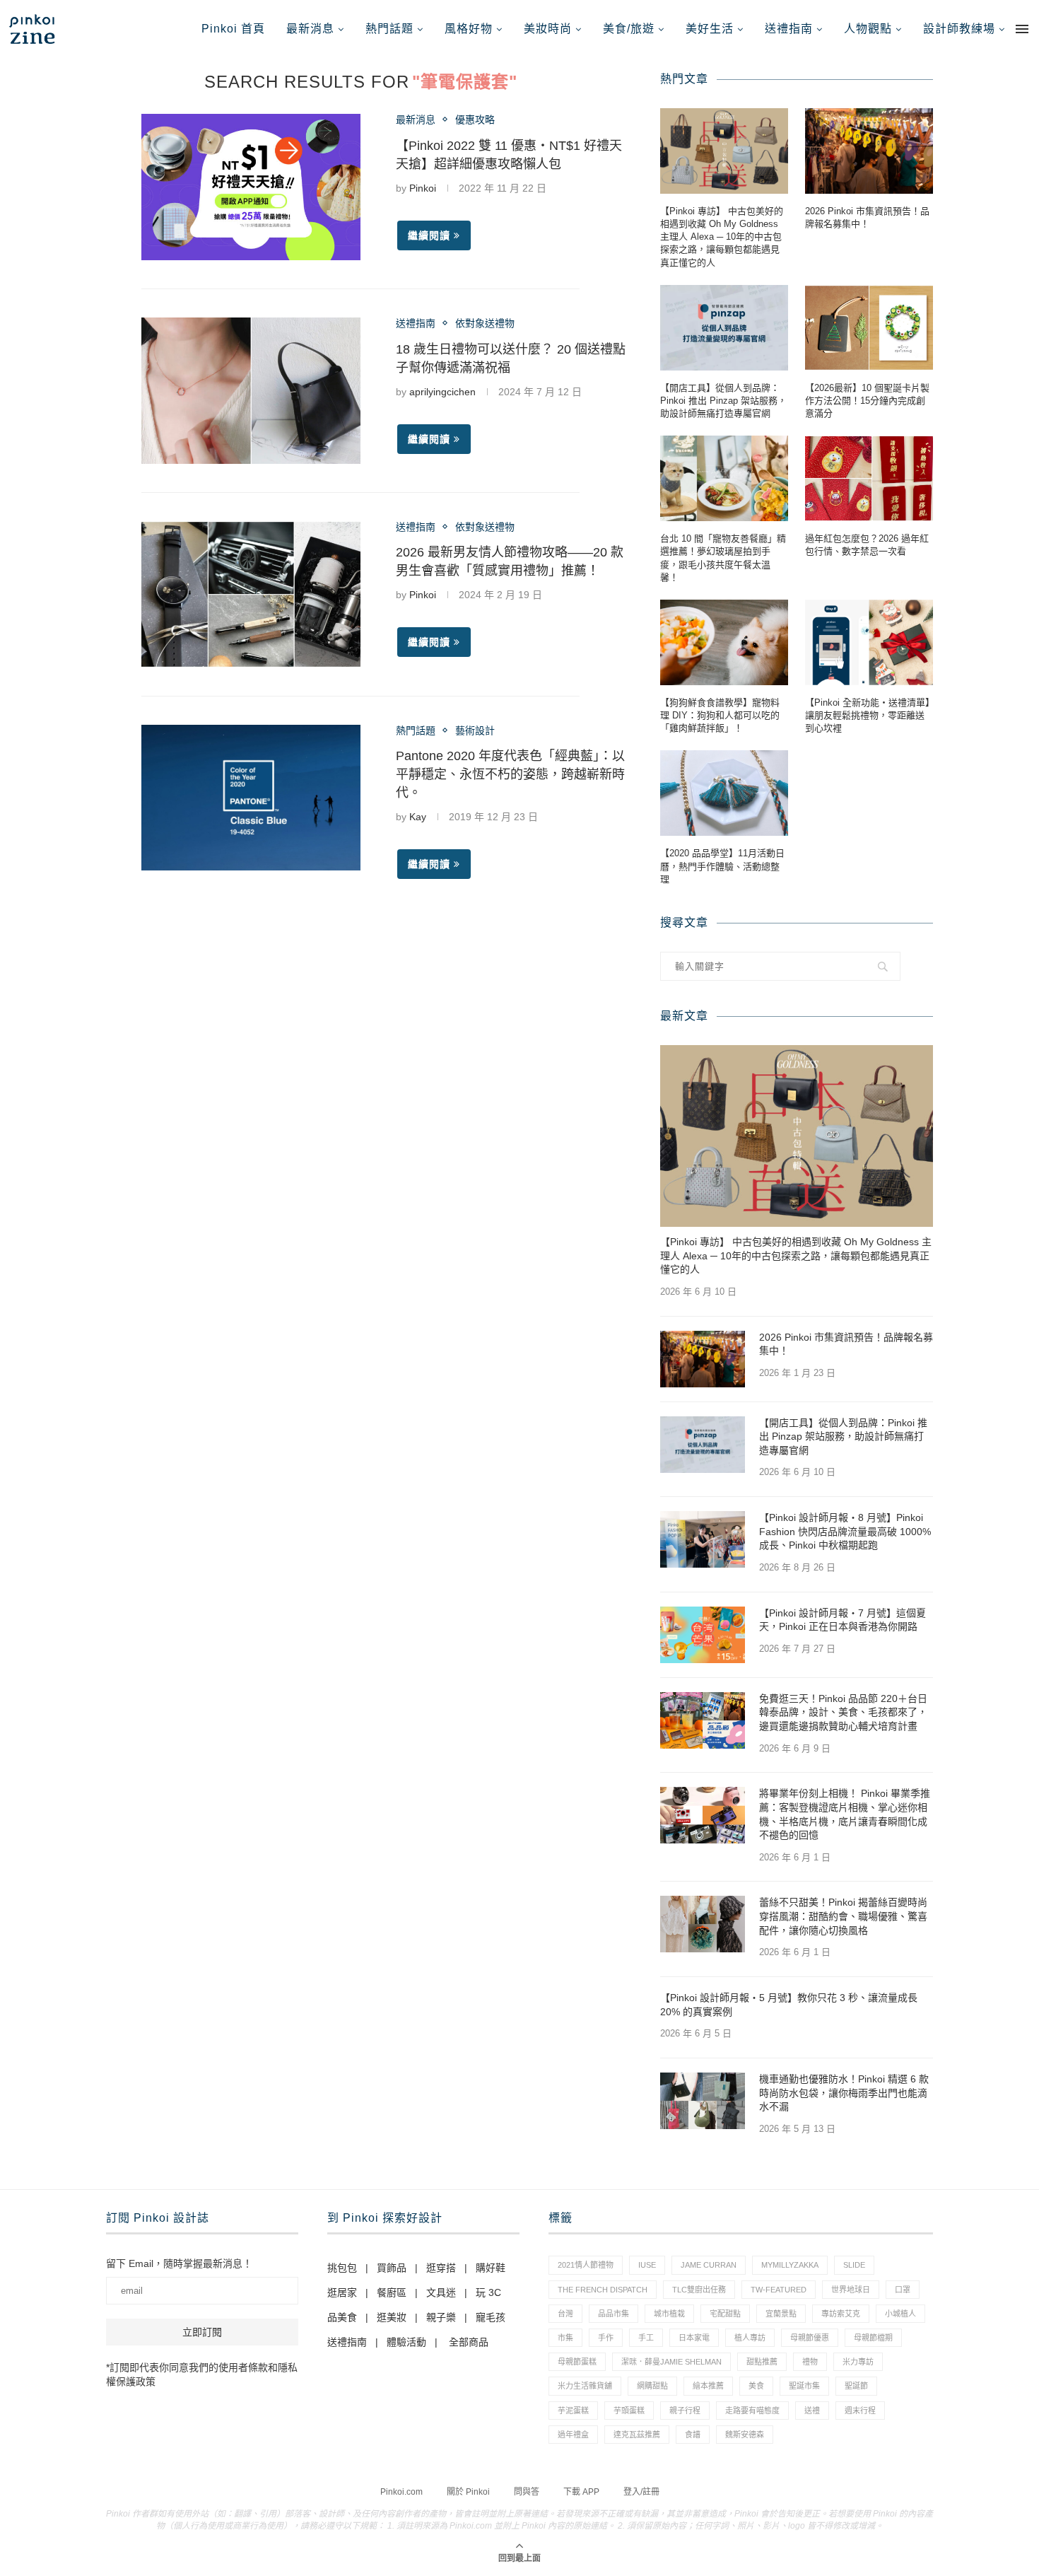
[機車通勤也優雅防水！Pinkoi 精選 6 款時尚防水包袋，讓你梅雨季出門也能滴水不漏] (703, 2101)
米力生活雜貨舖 (585, 2386)
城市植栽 (669, 2314)
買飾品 (392, 2268)
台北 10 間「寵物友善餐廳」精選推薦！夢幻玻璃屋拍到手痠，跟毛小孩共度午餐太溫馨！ (723, 558)
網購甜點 (652, 2386)
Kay (418, 817)
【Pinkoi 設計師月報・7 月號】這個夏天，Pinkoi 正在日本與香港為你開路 (843, 1620)
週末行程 (860, 2411)
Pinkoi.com (401, 2492)
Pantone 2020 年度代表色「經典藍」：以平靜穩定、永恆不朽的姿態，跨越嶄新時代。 (510, 774)
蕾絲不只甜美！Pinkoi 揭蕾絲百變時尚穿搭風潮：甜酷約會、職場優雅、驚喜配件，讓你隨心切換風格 (843, 1916)
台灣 (565, 2314)
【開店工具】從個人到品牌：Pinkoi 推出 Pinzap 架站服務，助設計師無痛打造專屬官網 (723, 401)
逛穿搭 (441, 2268)
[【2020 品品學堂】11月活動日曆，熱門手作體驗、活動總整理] (724, 793)
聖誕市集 (804, 2386)
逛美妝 (392, 2317)
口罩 (903, 2290)
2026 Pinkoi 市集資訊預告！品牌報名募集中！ (867, 217)
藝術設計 (475, 730)
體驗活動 (406, 2342)
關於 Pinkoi (468, 2492)
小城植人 (900, 2314)
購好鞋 (491, 2268)
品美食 (342, 2317)
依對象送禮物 (485, 323)
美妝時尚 (548, 29)
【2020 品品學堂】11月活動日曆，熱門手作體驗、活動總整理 (722, 866)
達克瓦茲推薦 (637, 2435)
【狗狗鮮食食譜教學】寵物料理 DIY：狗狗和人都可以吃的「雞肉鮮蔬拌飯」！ (720, 715)
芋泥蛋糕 (573, 2411)
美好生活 (710, 29)
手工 (646, 2338)
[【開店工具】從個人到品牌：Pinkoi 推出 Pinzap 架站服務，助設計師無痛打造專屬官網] (724, 328)
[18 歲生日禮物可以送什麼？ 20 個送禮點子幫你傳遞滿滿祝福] (251, 391)
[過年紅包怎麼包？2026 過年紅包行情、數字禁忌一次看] (869, 478)
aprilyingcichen (442, 392)
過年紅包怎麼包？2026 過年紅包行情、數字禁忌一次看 (867, 545)
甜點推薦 (762, 2362)
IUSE (647, 2265)
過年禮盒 (573, 2435)
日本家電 (694, 2338)
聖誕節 (856, 2386)
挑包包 (342, 2268)
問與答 (527, 2492)
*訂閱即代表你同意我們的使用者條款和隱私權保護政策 (202, 2374)
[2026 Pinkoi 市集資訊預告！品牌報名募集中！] (869, 151)
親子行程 (685, 2411)
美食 (756, 2386)
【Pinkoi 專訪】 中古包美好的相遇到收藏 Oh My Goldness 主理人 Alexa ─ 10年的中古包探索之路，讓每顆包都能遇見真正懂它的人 (722, 237)
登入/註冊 (641, 2492)
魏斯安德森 (745, 2435)
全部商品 (469, 2342)
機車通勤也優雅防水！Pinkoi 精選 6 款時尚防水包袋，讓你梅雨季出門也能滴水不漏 (844, 2093)
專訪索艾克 (841, 2314)
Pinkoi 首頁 (233, 29)
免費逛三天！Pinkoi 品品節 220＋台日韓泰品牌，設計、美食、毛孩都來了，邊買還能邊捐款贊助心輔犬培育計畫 (843, 1712)
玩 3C (488, 2292)
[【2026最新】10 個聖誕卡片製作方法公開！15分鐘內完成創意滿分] (869, 328)
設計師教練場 (959, 29)
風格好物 (469, 29)
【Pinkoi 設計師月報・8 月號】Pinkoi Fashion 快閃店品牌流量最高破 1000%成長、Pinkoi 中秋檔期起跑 (845, 1531)
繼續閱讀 (429, 235)
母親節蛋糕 (577, 2362)
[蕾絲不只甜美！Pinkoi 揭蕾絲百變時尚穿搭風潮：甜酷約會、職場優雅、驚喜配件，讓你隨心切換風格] (703, 1924)
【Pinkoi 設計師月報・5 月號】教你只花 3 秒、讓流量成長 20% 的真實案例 (789, 2005)
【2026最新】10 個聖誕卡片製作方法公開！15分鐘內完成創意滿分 (867, 401)
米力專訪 (858, 2362)
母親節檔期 (873, 2338)
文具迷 (441, 2292)
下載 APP (581, 2492)
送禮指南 (789, 29)
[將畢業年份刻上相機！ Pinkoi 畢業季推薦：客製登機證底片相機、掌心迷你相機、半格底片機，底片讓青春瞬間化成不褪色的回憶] (703, 1815)
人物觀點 (868, 29)
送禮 (812, 2411)
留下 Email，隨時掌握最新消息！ (179, 2263)
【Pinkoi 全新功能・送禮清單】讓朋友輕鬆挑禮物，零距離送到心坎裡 (868, 715)
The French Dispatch (603, 2290)
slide (854, 2265)
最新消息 (310, 29)
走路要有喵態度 (752, 2411)
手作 (606, 2338)
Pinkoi (423, 188)
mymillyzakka (790, 2265)
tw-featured (779, 2290)
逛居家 (342, 2292)
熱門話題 (389, 29)
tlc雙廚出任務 (699, 2290)
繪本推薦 (708, 2386)
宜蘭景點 (781, 2314)
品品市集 (614, 2314)
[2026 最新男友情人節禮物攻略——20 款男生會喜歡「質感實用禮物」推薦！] (251, 594)
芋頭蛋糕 (629, 2411)
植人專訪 (750, 2338)
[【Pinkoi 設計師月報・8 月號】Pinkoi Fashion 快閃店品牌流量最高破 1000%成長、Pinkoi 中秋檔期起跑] (703, 1539)
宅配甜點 (725, 2314)
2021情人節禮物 (586, 2265)
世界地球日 (851, 2290)
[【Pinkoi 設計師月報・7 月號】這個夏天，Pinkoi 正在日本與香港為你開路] (703, 1635)
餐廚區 (392, 2292)
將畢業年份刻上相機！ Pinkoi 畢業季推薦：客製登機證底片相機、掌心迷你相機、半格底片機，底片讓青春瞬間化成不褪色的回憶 (845, 1814)
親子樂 (441, 2317)
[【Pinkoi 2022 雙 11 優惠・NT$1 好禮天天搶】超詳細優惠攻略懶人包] (251, 187)
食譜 (693, 2435)
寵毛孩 (491, 2317)
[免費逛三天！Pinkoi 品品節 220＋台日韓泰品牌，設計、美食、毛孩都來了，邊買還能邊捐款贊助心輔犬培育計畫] (703, 1720)
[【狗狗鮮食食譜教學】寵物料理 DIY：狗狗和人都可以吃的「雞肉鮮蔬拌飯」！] (724, 642)
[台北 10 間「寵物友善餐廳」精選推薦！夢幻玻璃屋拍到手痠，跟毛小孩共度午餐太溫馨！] (724, 478)
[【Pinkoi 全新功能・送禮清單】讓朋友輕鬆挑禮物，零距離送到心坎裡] (869, 642)
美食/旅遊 (629, 29)
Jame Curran (709, 2265)
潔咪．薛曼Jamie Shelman (671, 2362)
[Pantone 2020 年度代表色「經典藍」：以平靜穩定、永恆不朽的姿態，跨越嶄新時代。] (251, 798)
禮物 (810, 2362)
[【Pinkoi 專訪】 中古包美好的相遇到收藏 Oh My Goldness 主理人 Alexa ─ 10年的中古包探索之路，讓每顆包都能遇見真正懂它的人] (724, 151)
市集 (565, 2338)
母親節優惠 (810, 2338)
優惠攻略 (475, 120)
